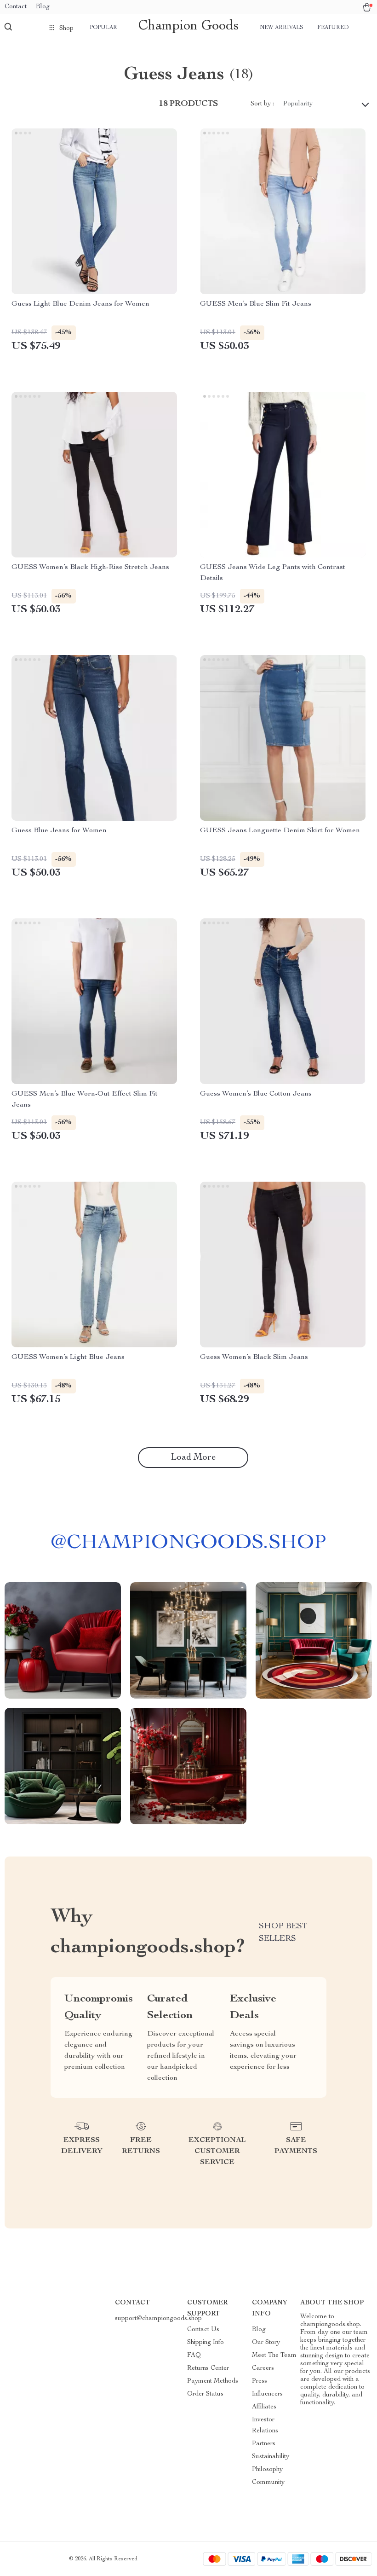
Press (260, 2381)
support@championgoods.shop (158, 2319)
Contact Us (203, 2330)
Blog (43, 7)
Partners (264, 2444)
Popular (103, 28)
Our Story (266, 2343)
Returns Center (208, 2368)
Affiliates (264, 2407)
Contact (16, 7)
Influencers (267, 2394)
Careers (263, 2368)
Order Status (205, 2394)
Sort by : (262, 104)
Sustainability (271, 2457)
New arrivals (282, 28)
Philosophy (267, 2470)
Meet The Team (274, 2356)
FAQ (194, 2356)
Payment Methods (213, 2381)
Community (268, 2483)
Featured (333, 28)
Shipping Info (206, 2343)
